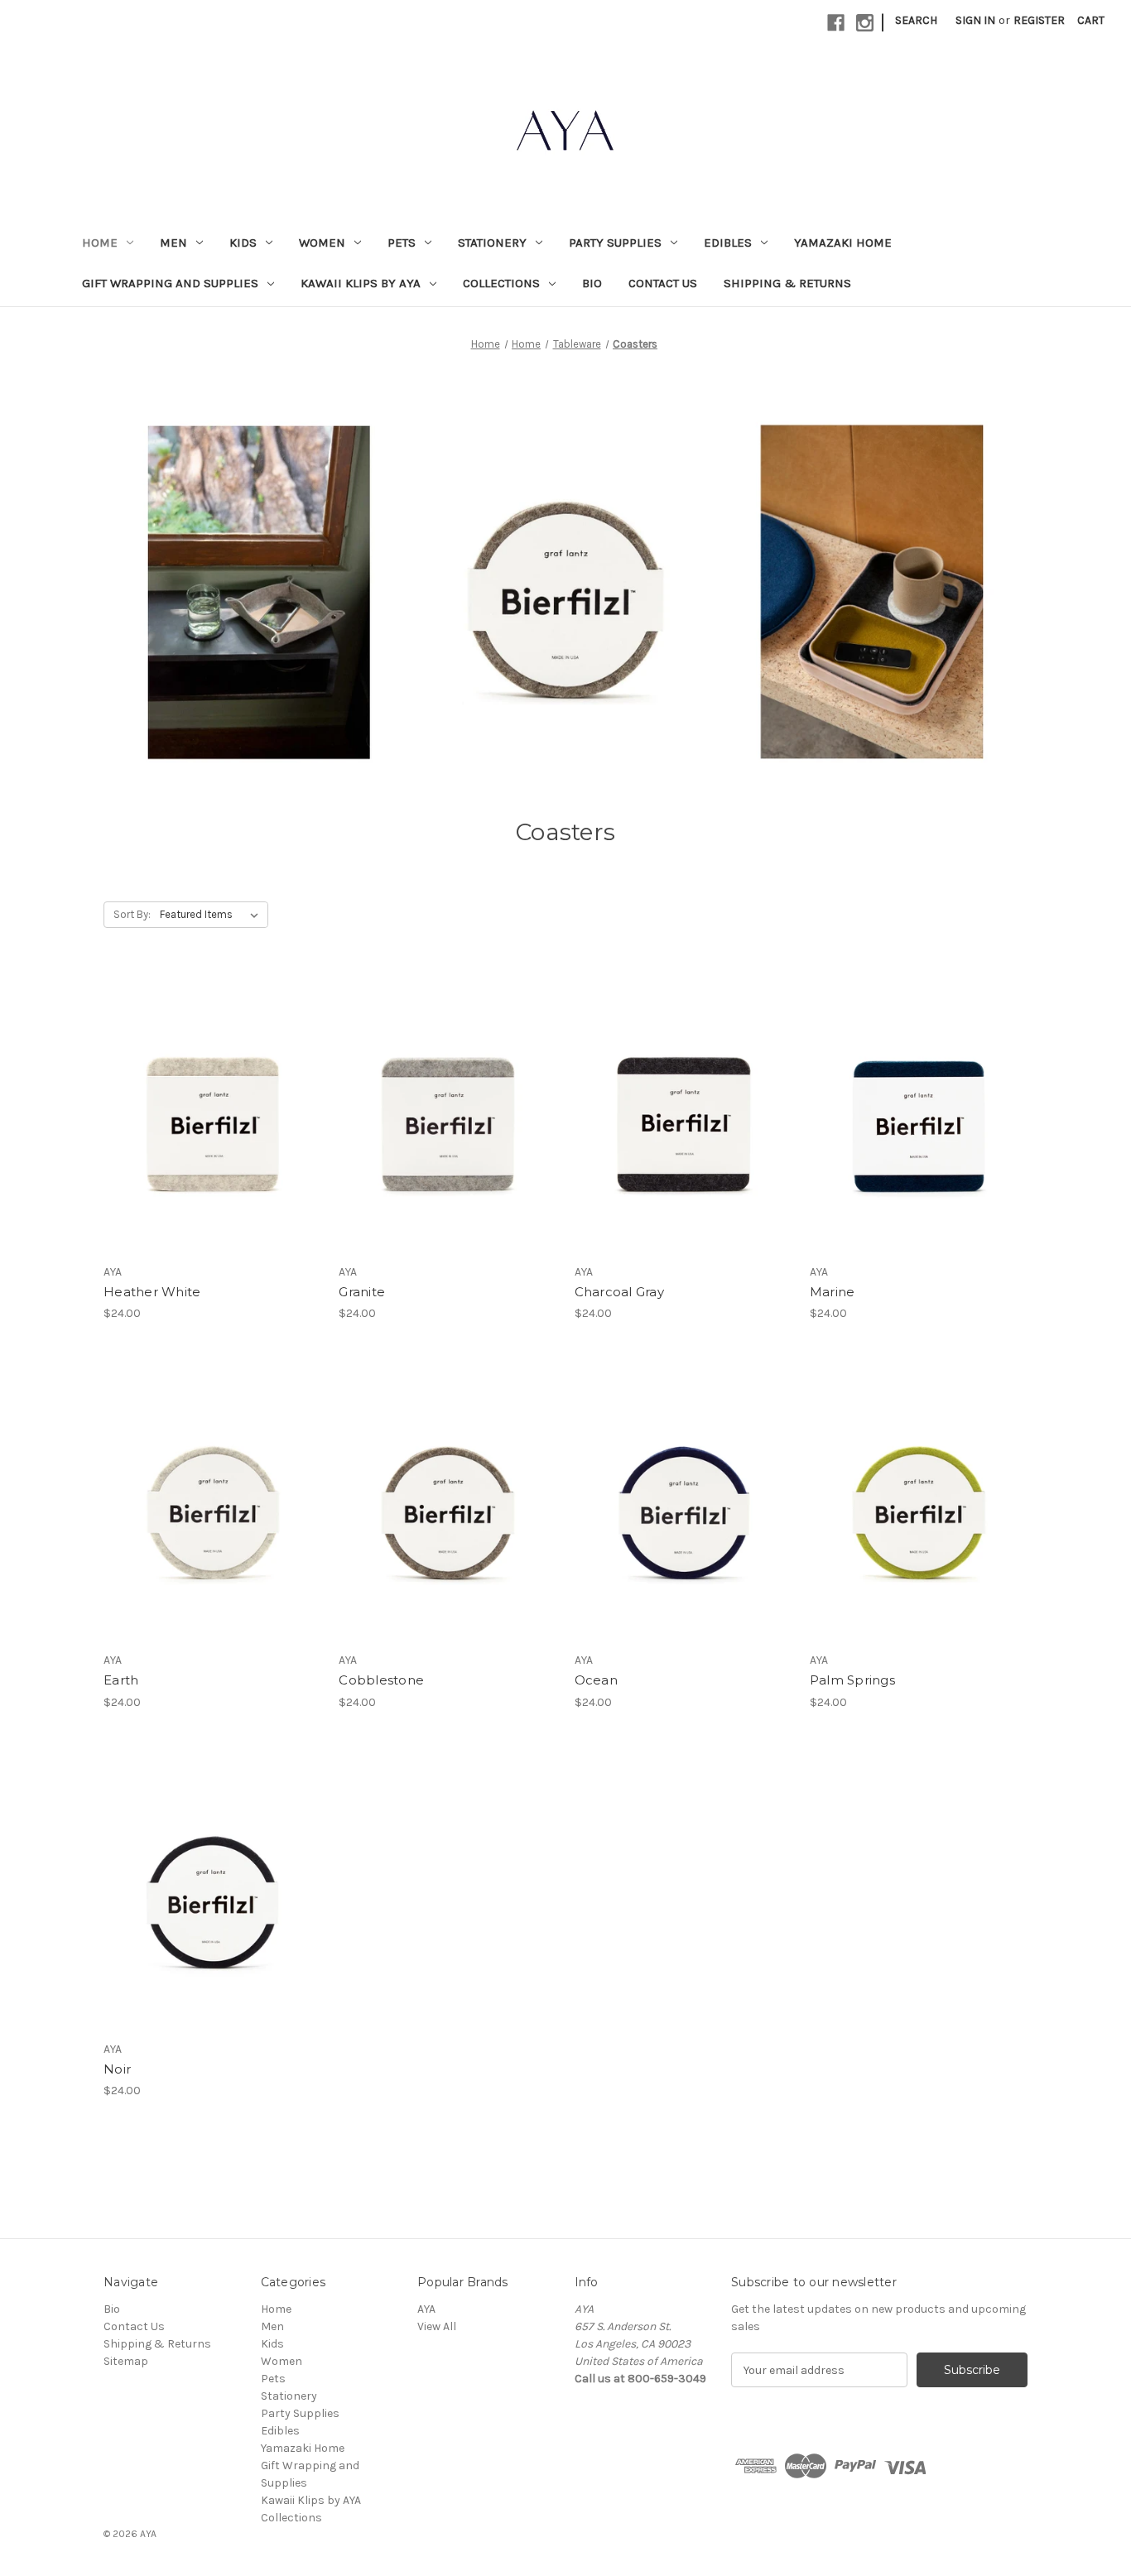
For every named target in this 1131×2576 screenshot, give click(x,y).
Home (100, 243)
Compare (207, 1112)
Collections (501, 283)
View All (437, 2326)
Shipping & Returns (787, 283)
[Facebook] (836, 23)
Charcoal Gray (619, 1292)
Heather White (152, 1292)
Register (1039, 20)
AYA (426, 2309)
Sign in (975, 20)
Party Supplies (615, 243)
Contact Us (663, 283)
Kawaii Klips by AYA (361, 283)
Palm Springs (852, 1680)
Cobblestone (381, 1680)
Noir (117, 2069)
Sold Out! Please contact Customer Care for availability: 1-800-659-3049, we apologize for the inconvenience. (919, 1529)
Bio (592, 283)
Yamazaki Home (843, 243)
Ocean (596, 1680)
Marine (833, 1292)
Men (173, 243)
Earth (121, 1680)
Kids (243, 243)
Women (322, 243)
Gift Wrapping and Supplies (170, 283)
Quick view (209, 1082)
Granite (362, 1292)
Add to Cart (212, 1141)
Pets (402, 243)
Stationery (492, 243)
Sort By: (132, 914)
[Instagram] (865, 23)
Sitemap (126, 2361)
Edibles (728, 243)
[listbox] (212, 915)
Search (916, 20)
